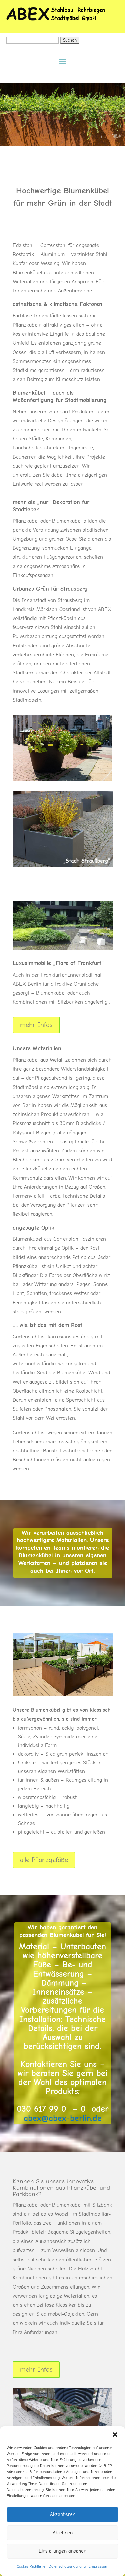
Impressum (99, 2566)
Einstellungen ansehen (62, 2551)
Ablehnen (63, 2533)
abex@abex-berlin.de (63, 2118)
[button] (115, 2435)
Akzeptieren (63, 2514)
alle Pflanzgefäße (44, 1860)
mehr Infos (36, 1025)
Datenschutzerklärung (67, 2566)
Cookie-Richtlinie (31, 2566)
